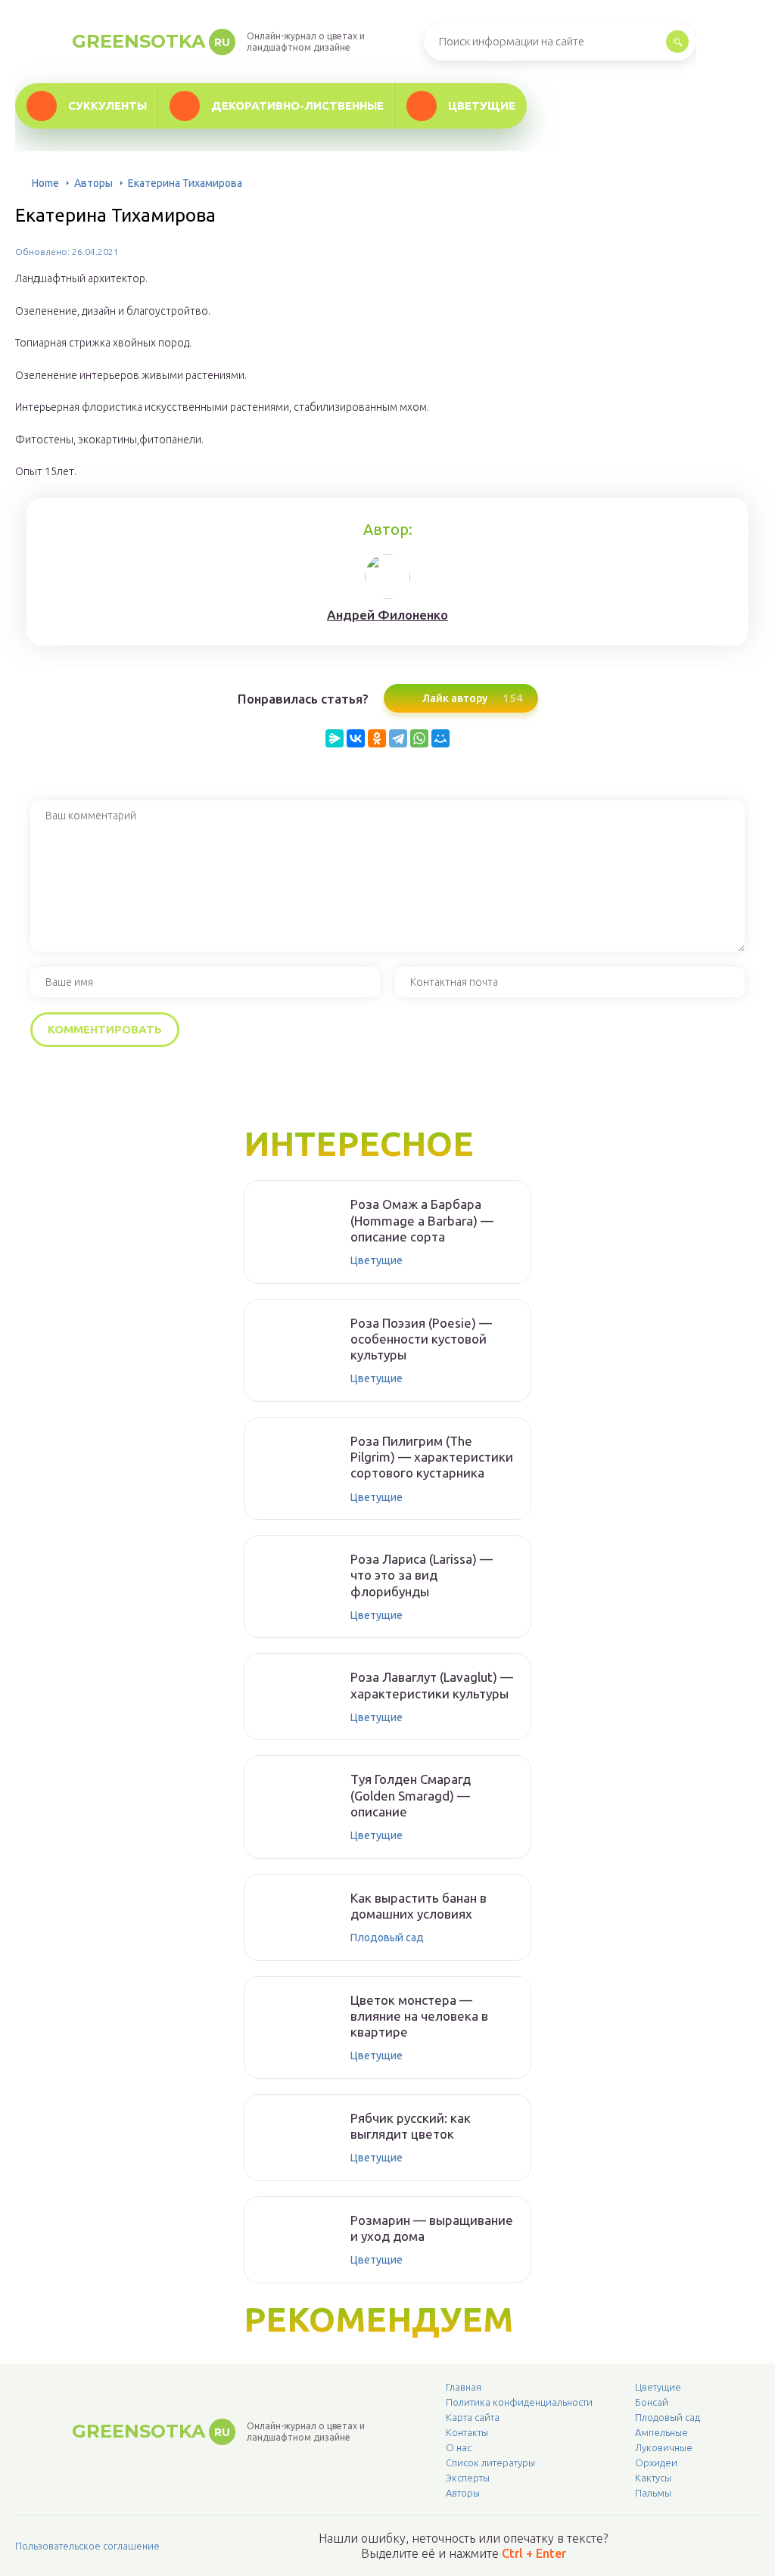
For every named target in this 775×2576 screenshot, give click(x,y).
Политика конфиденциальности (519, 2402)
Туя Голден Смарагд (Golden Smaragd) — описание (411, 1795)
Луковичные (664, 2447)
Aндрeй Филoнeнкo (387, 615)
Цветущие (482, 106)
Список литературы (490, 2463)
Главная (464, 2387)
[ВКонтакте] (356, 738)
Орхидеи (656, 2463)
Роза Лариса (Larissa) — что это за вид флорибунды (422, 1575)
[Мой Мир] (440, 738)
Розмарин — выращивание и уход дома (432, 2228)
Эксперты (468, 2478)
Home (45, 183)
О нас (459, 2447)
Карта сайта (473, 2417)
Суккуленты (107, 106)
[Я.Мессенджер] (335, 738)
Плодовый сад (387, 1937)
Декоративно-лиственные (297, 106)
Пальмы (653, 2493)
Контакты (467, 2432)
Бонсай (652, 2402)
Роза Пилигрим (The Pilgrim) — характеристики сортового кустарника (432, 1457)
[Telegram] (398, 738)
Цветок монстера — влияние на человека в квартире (419, 2016)
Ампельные (661, 2432)
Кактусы (653, 2478)
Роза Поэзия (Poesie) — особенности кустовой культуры (421, 1339)
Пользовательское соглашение (87, 2546)
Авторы (93, 183)
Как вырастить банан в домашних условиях (419, 1906)
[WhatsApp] (419, 738)
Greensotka (151, 41)
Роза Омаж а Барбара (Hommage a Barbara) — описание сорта (422, 1220)
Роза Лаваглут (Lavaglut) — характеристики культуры (432, 1685)
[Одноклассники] (377, 738)
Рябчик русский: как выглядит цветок (411, 2126)
